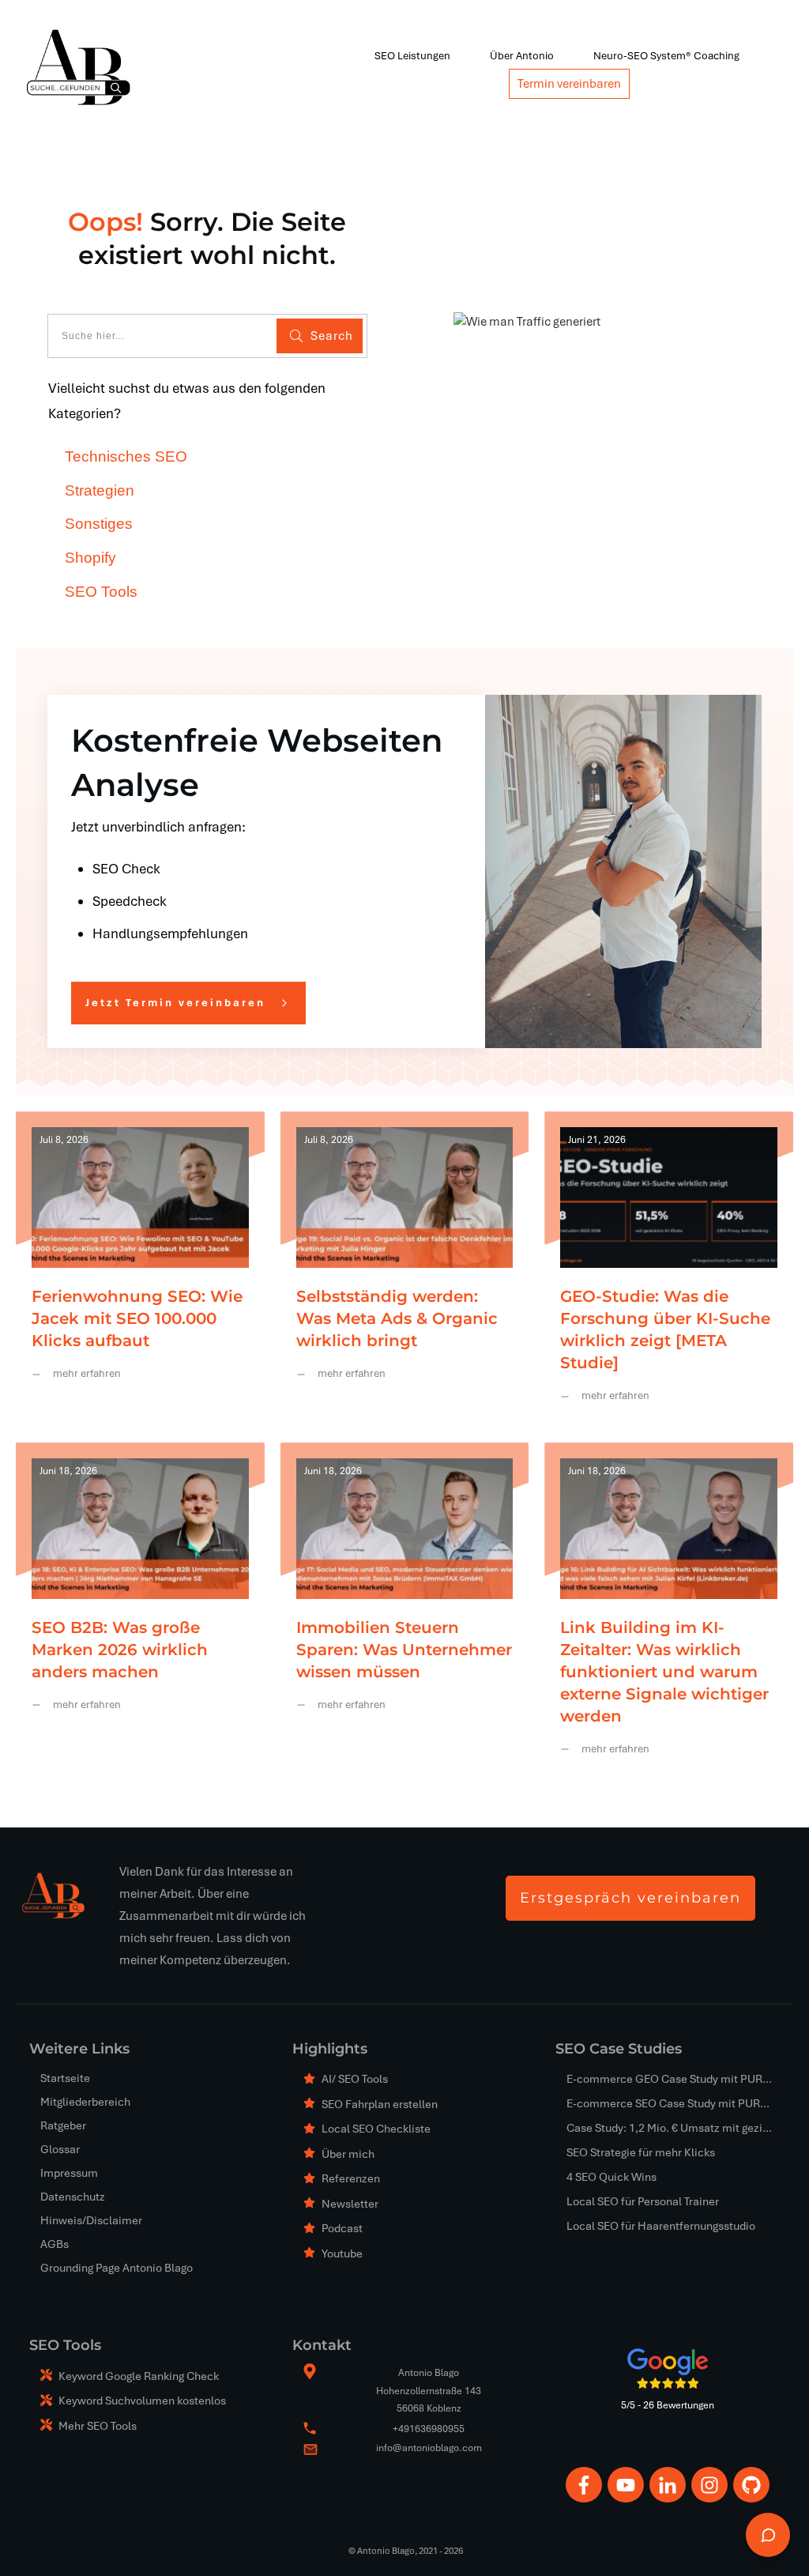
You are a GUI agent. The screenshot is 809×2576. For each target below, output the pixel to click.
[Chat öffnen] (768, 2535)
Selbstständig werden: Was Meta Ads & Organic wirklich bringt (405, 1269)
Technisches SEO (126, 456)
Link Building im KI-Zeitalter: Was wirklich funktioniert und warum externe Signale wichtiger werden (669, 1611)
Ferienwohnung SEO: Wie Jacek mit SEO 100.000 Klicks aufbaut (140, 1269)
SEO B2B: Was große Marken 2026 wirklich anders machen (140, 1611)
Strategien (100, 490)
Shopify (90, 558)
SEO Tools (101, 592)
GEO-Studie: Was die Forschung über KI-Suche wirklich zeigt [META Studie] (669, 1269)
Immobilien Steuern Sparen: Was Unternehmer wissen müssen (405, 1611)
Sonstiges (99, 524)
